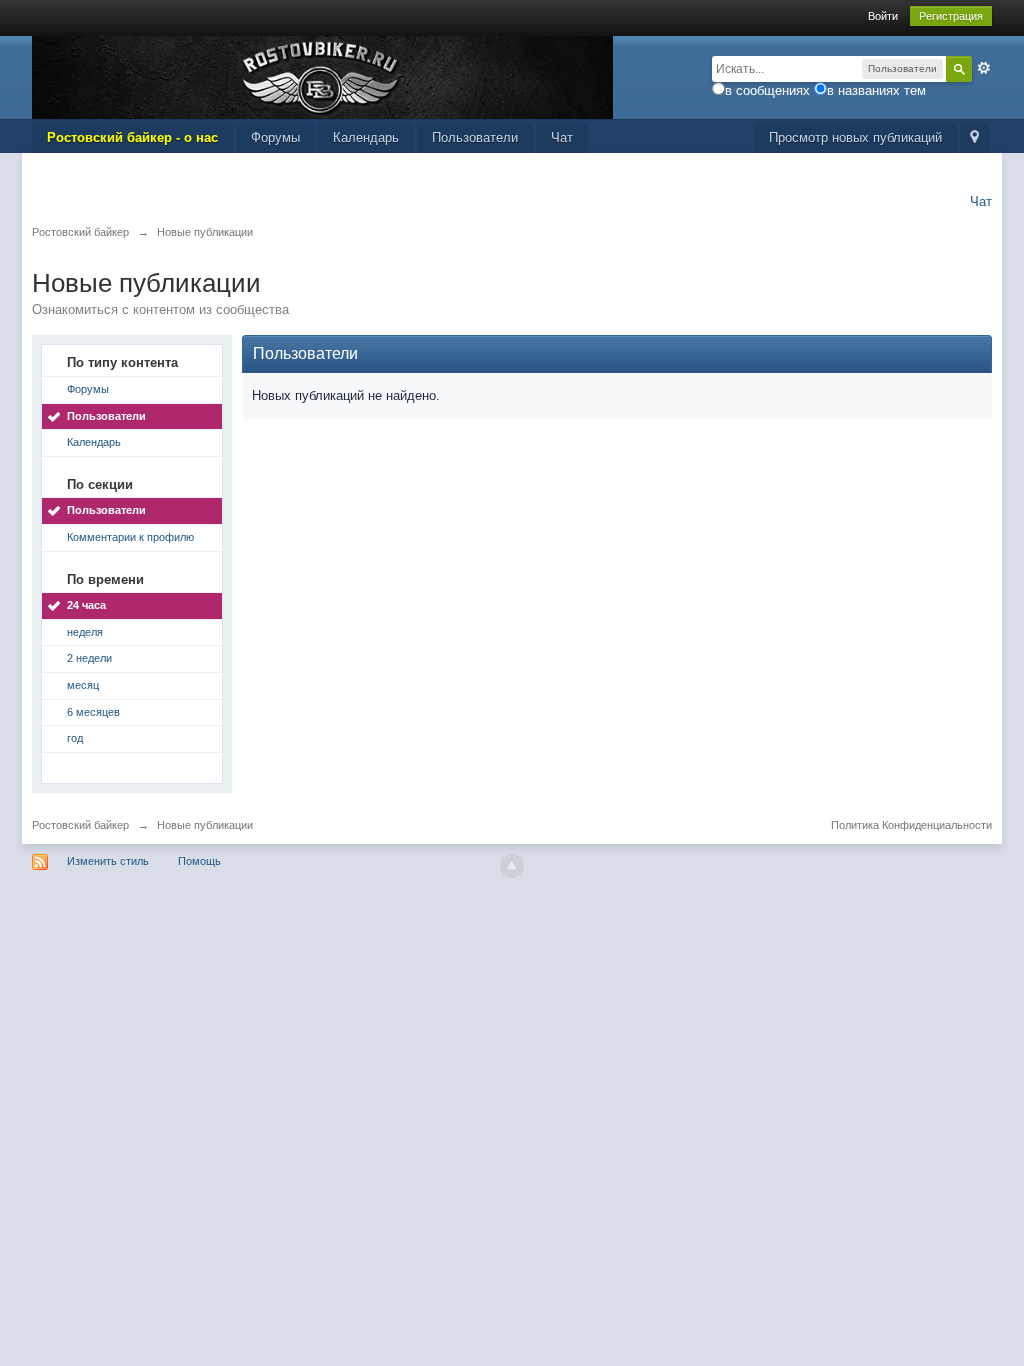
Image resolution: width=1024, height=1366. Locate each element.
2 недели (89, 658)
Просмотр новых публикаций (855, 137)
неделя (85, 632)
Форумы (275, 137)
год (75, 738)
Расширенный (984, 68)
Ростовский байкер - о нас (132, 137)
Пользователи (475, 137)
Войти (883, 16)
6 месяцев (93, 712)
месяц (83, 685)
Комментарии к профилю (130, 537)
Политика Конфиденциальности (911, 825)
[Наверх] (512, 866)
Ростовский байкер (80, 825)
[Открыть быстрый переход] (974, 138)
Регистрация (951, 16)
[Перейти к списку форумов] (322, 76)
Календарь (366, 137)
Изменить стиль (108, 861)
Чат (562, 137)
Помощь (199, 861)
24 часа (86, 605)
